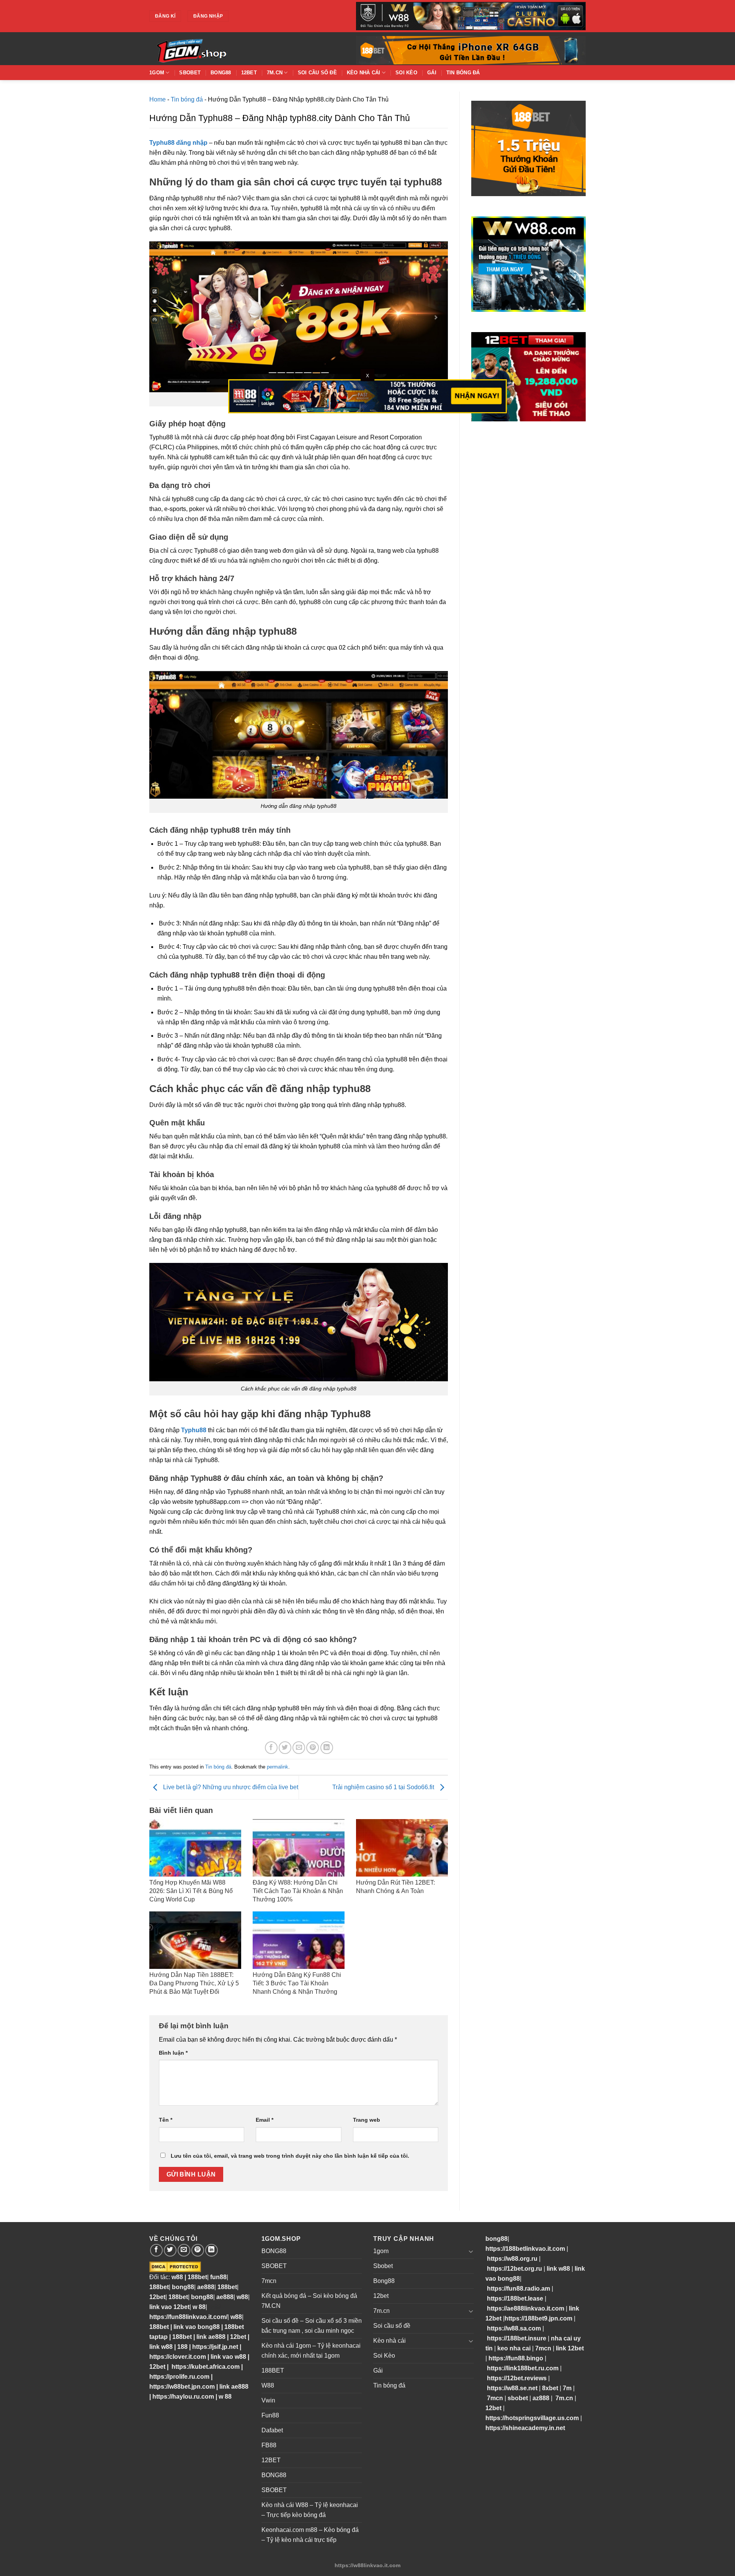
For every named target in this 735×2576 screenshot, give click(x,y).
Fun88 (270, 2415)
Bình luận (173, 2053)
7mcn (269, 2281)
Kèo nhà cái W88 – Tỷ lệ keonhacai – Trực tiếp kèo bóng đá (310, 2510)
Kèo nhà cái (364, 73)
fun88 (218, 2277)
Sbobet (190, 73)
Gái (432, 73)
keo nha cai (514, 2348)
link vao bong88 (197, 2327)
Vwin (268, 2400)
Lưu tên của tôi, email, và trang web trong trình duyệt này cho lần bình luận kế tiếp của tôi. (290, 2156)
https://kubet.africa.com (206, 2367)
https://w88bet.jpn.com (182, 2387)
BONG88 (274, 2251)
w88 (176, 2277)
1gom (157, 73)
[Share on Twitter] (285, 1748)
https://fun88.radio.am (519, 2289)
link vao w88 (228, 2357)
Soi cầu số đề (317, 73)
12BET (271, 2460)
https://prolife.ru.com (179, 2377)
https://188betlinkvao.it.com (525, 2249)
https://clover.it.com (178, 2357)
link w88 (161, 2347)
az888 (541, 2398)
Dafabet (272, 2430)
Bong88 (221, 73)
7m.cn (275, 73)
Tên (166, 2120)
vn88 (214, 2307)
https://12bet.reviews (517, 2378)
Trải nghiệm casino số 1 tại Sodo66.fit (384, 1787)
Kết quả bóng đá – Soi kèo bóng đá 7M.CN (309, 2301)
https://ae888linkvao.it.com (526, 2308)
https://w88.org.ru (512, 2259)
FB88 (269, 2445)
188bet (197, 2277)
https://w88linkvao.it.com (367, 2565)
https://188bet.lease (515, 2298)
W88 (268, 2385)
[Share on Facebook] (271, 1748)
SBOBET (274, 2266)
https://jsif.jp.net (215, 2347)
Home (158, 99)
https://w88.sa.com (514, 2328)
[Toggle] (471, 2251)
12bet (249, 73)
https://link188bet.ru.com (523, 2368)
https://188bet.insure (517, 2338)
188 (182, 2347)
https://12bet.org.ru (514, 2269)
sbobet (518, 2398)
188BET (273, 2370)
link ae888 (211, 2337)
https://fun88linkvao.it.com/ (188, 2317)
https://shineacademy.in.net (525, 2428)
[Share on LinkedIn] (327, 1748)
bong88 (183, 2287)
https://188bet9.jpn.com (538, 2318)
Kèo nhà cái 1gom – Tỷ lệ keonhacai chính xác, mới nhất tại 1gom (311, 2351)
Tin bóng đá (463, 73)
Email (265, 2120)
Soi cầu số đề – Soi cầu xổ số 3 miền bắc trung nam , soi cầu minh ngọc (312, 2326)
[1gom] (218, 49)
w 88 (199, 2307)
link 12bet (570, 2348)
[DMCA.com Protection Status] (175, 2266)
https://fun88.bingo (516, 2358)
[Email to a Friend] (299, 1748)
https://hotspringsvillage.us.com (532, 2418)
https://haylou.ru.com (183, 2397)
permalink (278, 1767)
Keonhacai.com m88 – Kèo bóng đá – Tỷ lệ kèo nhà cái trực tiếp (310, 2535)
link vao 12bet (169, 2307)
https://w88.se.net (512, 2388)
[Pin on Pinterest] (313, 1748)
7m (567, 2388)
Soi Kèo (406, 73)
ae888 (206, 2287)
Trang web (367, 2120)
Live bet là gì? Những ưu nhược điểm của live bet (230, 1787)
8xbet (550, 2388)
